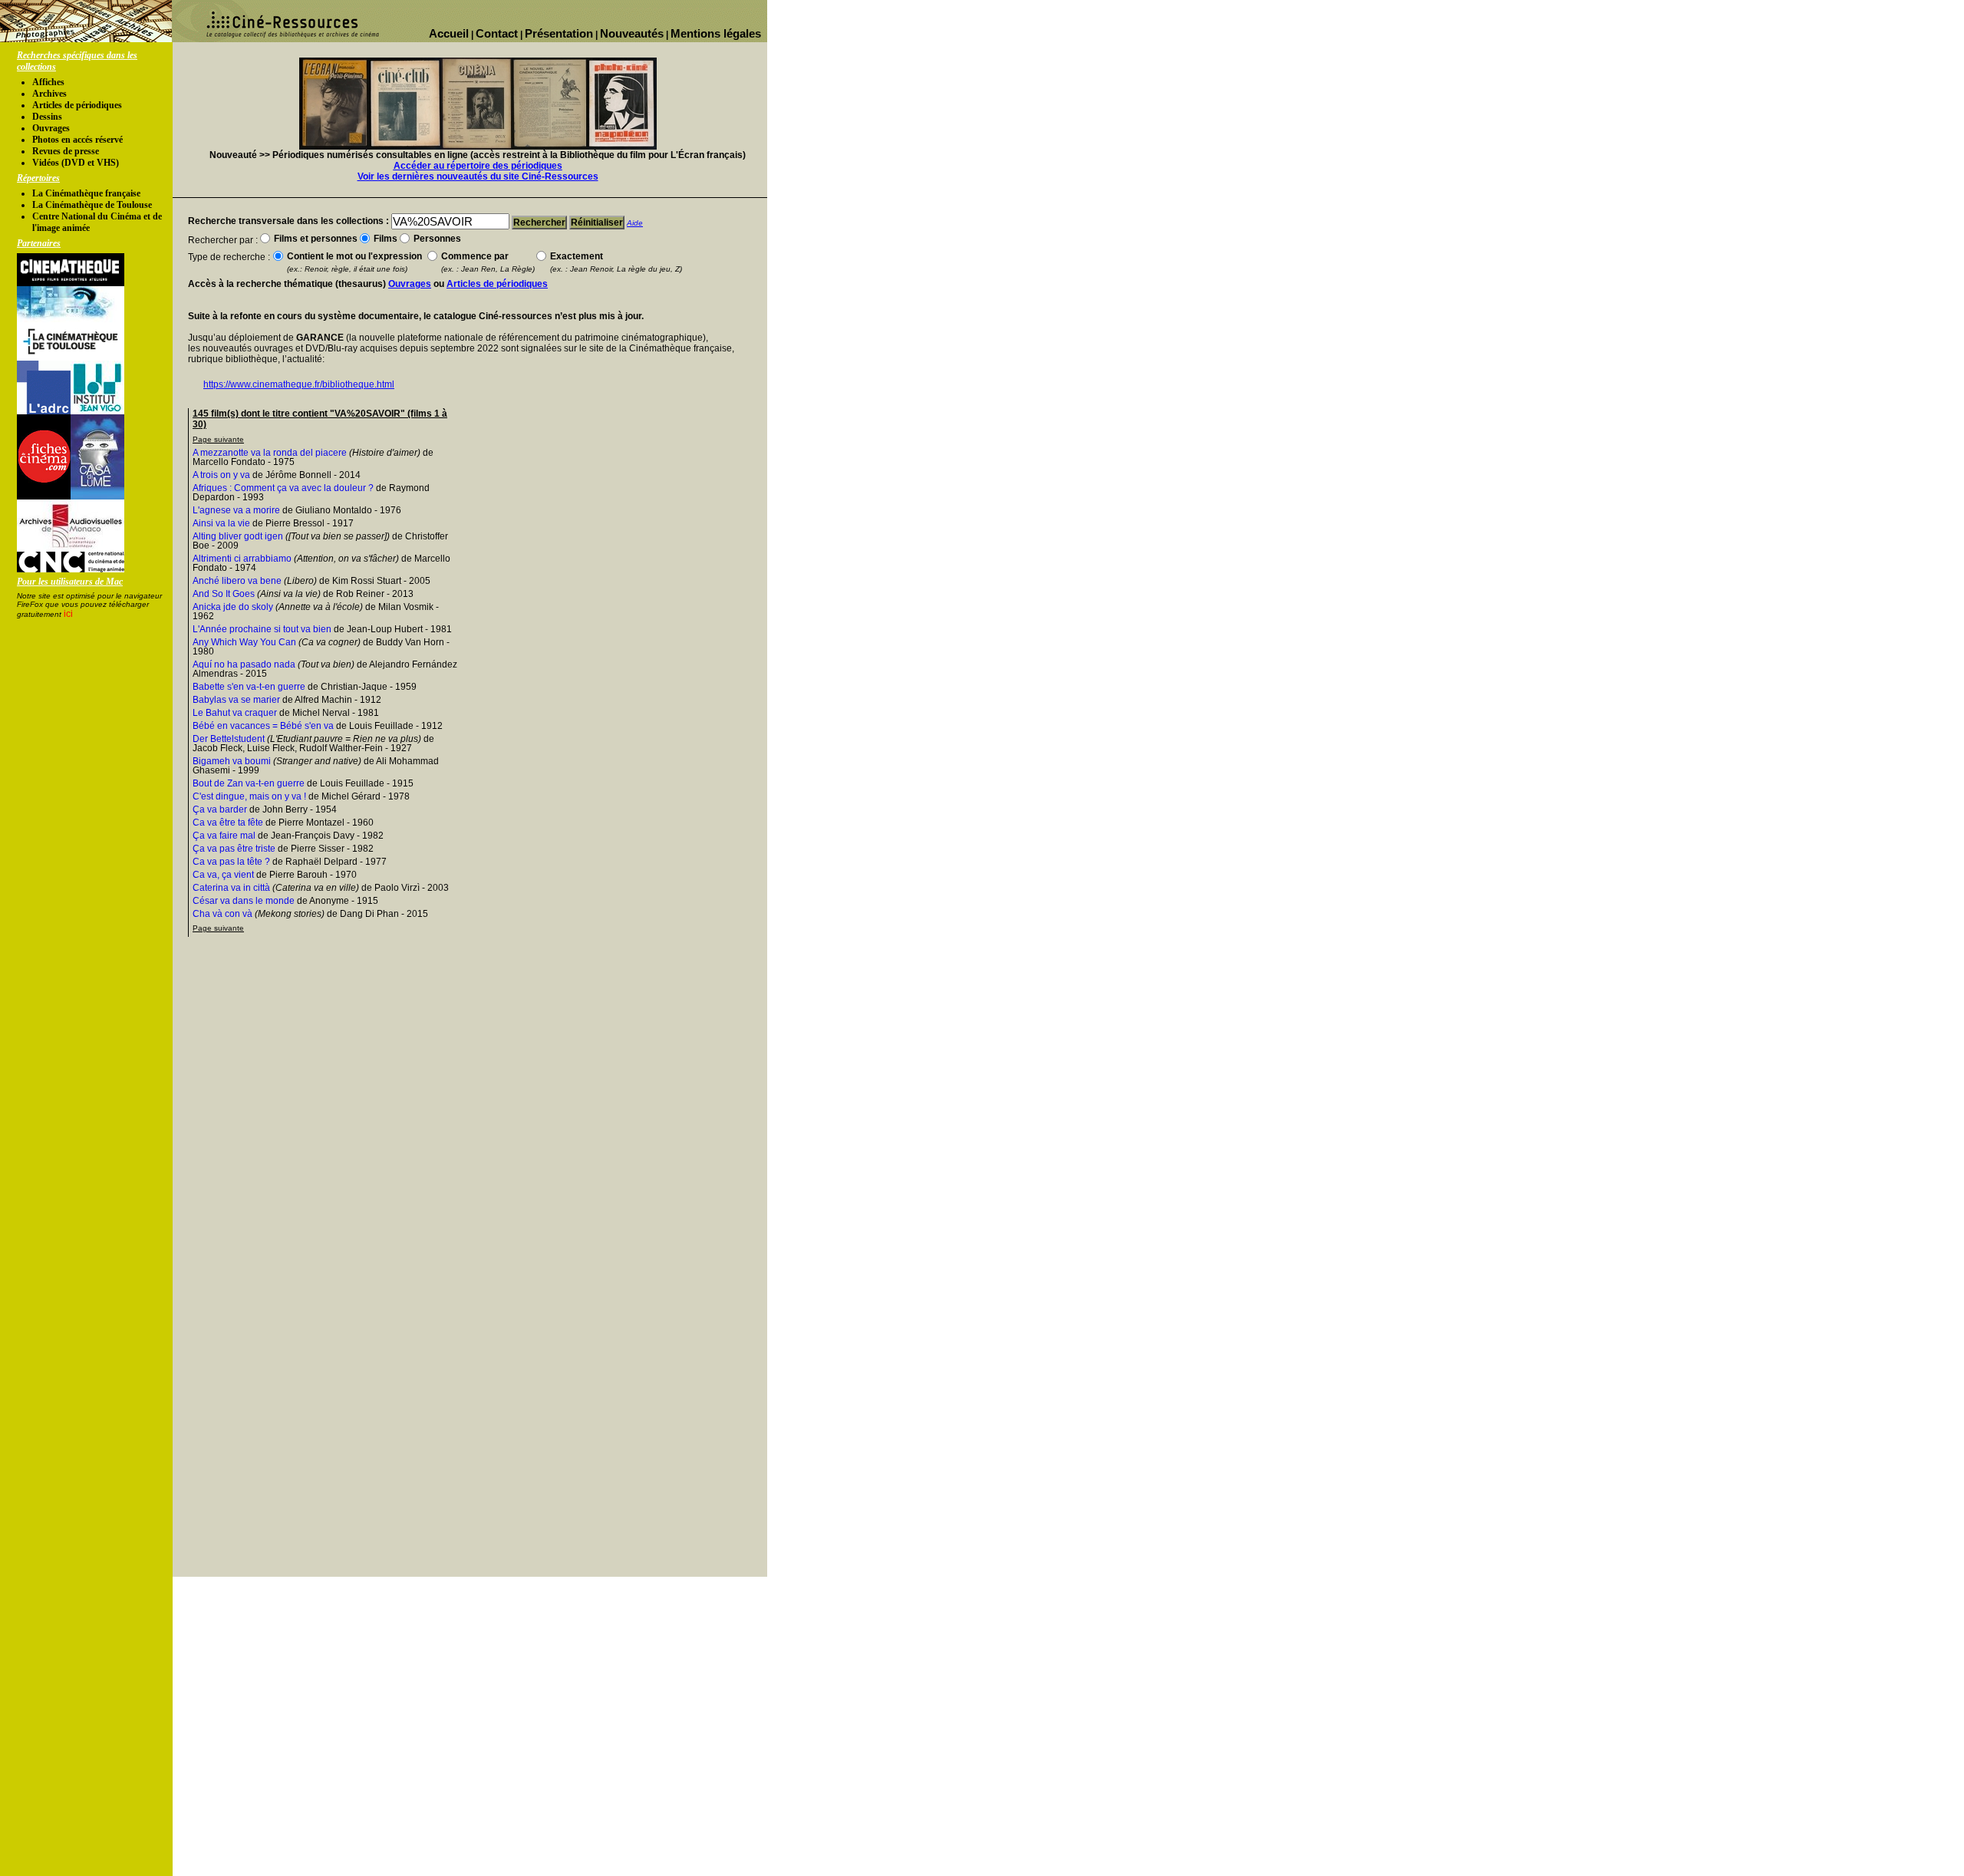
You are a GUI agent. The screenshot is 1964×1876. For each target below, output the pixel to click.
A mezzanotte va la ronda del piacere (270, 453)
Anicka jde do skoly (233, 607)
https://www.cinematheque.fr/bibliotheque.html (299, 384)
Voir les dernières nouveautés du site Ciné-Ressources (478, 176)
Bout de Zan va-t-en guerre (249, 783)
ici (68, 614)
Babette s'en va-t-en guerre (249, 687)
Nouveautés (632, 33)
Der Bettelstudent (229, 739)
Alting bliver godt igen (238, 536)
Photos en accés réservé (77, 140)
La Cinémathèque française (86, 193)
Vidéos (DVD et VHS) (76, 163)
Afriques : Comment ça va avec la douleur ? (283, 488)
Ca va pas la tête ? (231, 862)
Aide (635, 223)
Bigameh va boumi (232, 761)
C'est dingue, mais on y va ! (249, 796)
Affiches (48, 82)
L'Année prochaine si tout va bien (262, 629)
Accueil (449, 33)
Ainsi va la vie (221, 523)
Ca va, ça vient (223, 875)
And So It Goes (224, 594)
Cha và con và (222, 914)
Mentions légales (716, 33)
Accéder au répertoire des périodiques (478, 166)
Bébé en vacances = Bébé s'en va (263, 726)
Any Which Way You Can (244, 642)
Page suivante (218, 439)
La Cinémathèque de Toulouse (92, 205)
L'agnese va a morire (236, 510)
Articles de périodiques (77, 105)
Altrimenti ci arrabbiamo (242, 559)
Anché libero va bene (237, 581)
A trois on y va (221, 475)
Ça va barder (220, 809)
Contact (497, 33)
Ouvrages (51, 128)
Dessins (47, 117)
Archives (49, 94)
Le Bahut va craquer (235, 713)
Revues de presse (66, 151)
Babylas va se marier (236, 700)
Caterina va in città (231, 888)
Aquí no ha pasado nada (244, 664)
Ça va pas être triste (234, 849)
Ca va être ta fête (228, 823)
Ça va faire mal (224, 836)
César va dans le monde (244, 901)
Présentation (559, 33)
